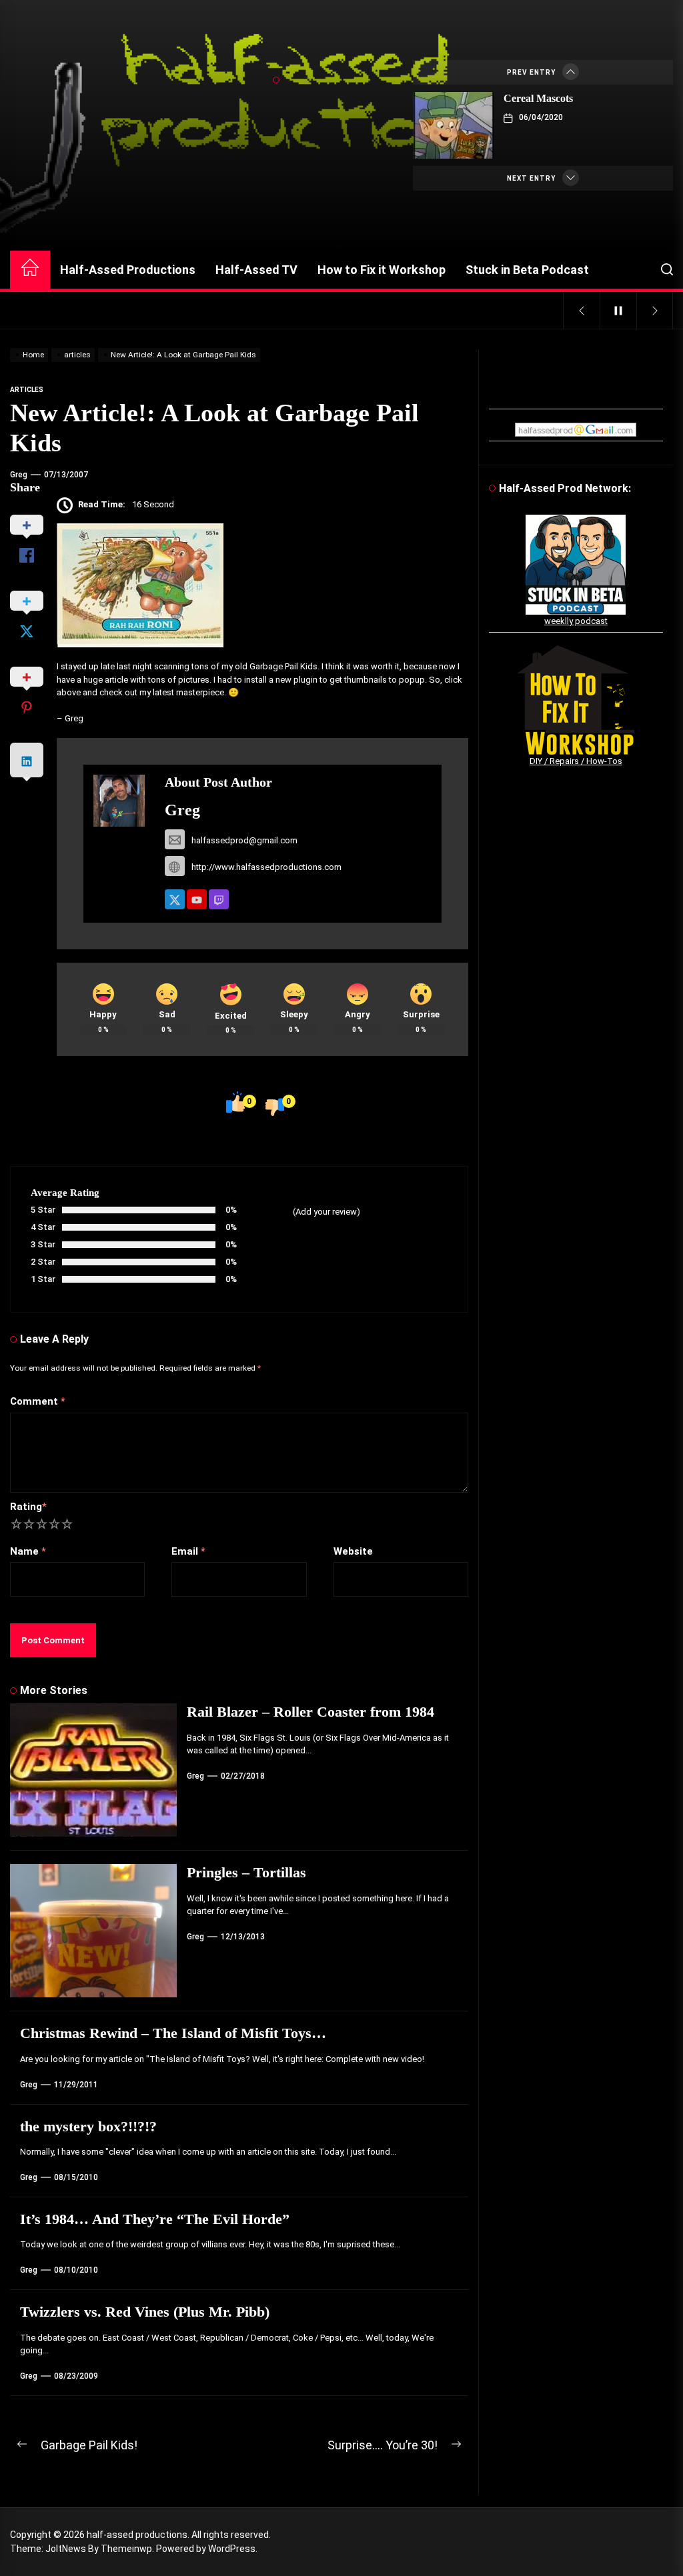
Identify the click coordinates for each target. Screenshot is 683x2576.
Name (28, 1551)
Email (188, 1551)
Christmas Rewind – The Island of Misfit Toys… (173, 2033)
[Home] (30, 270)
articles (27, 390)
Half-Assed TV (256, 270)
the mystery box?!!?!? (88, 2126)
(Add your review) (326, 1212)
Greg (19, 475)
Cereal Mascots (538, 98)
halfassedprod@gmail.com (244, 840)
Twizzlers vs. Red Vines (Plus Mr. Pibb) (145, 2312)
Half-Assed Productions (128, 270)
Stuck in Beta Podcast (527, 270)
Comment (38, 1401)
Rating (28, 1507)
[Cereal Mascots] (454, 125)
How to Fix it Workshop (382, 270)
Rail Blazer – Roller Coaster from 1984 (310, 1712)
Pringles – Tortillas (246, 1872)
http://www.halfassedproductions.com (266, 867)
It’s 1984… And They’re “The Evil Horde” (155, 2219)
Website (353, 1551)
